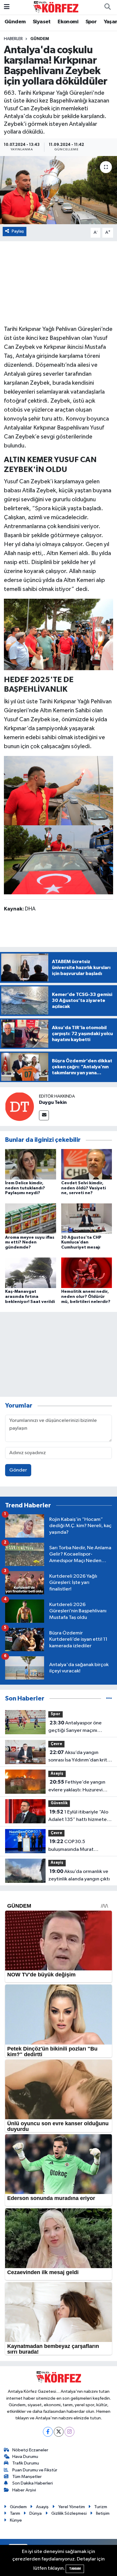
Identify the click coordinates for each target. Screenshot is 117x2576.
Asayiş (57, 1774)
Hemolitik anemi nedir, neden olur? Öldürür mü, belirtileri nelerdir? (86, 1297)
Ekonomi (68, 22)
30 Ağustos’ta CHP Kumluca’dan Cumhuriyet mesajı (81, 1243)
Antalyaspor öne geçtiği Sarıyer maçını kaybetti (75, 1727)
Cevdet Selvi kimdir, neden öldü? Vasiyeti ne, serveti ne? (84, 1188)
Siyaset (42, 22)
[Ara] (107, 7)
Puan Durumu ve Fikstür (35, 2470)
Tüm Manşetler (27, 2477)
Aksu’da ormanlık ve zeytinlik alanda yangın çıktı (79, 1875)
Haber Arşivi (24, 2490)
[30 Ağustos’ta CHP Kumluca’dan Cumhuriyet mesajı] (87, 1219)
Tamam (75, 2569)
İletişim (103, 2513)
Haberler (13, 39)
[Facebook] (48, 2432)
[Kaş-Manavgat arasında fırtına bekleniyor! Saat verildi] (31, 1273)
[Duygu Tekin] (19, 1106)
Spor (91, 22)
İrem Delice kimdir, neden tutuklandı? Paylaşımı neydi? (25, 1188)
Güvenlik (59, 1803)
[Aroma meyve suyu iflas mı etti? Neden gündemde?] (31, 1219)
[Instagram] (69, 2432)
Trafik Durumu (26, 2463)
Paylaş (18, 231)
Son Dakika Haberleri (33, 2483)
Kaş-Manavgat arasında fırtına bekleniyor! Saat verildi (30, 1297)
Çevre (56, 1744)
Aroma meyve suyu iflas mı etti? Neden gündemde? (30, 1243)
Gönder (18, 1470)
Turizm (101, 2507)
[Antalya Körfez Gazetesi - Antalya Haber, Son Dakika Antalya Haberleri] (56, 7)
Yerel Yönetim (72, 2507)
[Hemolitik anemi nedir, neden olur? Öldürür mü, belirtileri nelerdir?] (87, 1273)
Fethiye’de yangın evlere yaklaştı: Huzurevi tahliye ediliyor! (77, 1787)
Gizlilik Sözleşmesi (69, 2513)
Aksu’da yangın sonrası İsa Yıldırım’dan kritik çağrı (79, 1757)
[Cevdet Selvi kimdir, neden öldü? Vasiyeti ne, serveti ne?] (87, 1164)
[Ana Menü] (7, 7)
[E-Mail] (44, 1115)
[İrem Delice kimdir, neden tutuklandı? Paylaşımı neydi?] (31, 1164)
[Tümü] (109, 1699)
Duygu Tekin (53, 1102)
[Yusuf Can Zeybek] (59, 790)
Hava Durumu (25, 2457)
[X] (59, 2432)
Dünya (36, 2513)
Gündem (15, 22)
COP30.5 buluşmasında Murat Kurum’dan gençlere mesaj (78, 1846)
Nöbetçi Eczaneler (30, 2450)
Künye (16, 2520)
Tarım (15, 2513)
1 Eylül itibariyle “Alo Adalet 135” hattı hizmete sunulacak (78, 1816)
